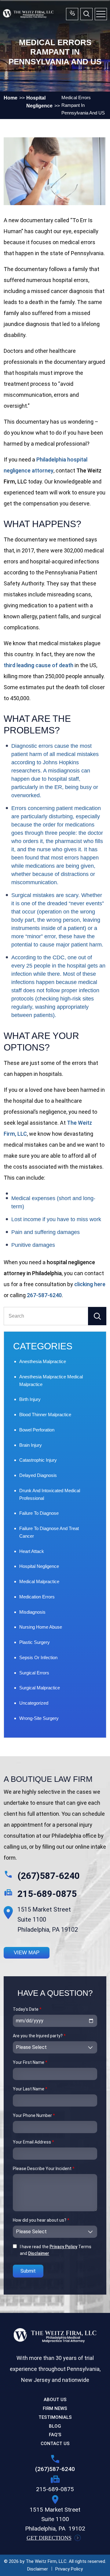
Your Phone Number (34, 2115)
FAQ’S (55, 2435)
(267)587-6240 (49, 1876)
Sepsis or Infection (38, 1657)
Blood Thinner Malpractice (45, 1415)
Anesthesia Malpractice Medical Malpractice (51, 1380)
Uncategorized (34, 1703)
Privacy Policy (63, 2247)
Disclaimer (39, 2253)
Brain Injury (31, 1445)
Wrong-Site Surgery (39, 1718)
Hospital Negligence (39, 1566)
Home (11, 98)
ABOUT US (55, 2400)
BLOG (55, 2426)
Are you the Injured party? (39, 2036)
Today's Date (27, 2009)
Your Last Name (30, 2089)
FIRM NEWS (55, 2408)
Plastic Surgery (35, 1642)
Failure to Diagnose (39, 1513)
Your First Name (30, 2062)
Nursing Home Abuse (41, 1627)
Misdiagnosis (32, 1612)
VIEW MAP (27, 1953)
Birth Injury (30, 1399)
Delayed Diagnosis (38, 1475)
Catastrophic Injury (38, 1460)
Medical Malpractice (39, 1581)
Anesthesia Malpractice (43, 1361)
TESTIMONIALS (55, 2417)
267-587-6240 (44, 1295)
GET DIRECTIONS (49, 2538)
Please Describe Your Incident (44, 2169)
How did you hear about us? (41, 2220)
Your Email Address (33, 2142)
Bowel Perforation (37, 1430)
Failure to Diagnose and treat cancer (49, 1532)
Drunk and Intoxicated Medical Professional (50, 1494)
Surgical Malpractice (40, 1688)
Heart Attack (32, 1551)
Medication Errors (37, 1597)
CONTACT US (55, 2444)
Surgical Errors (34, 1673)
